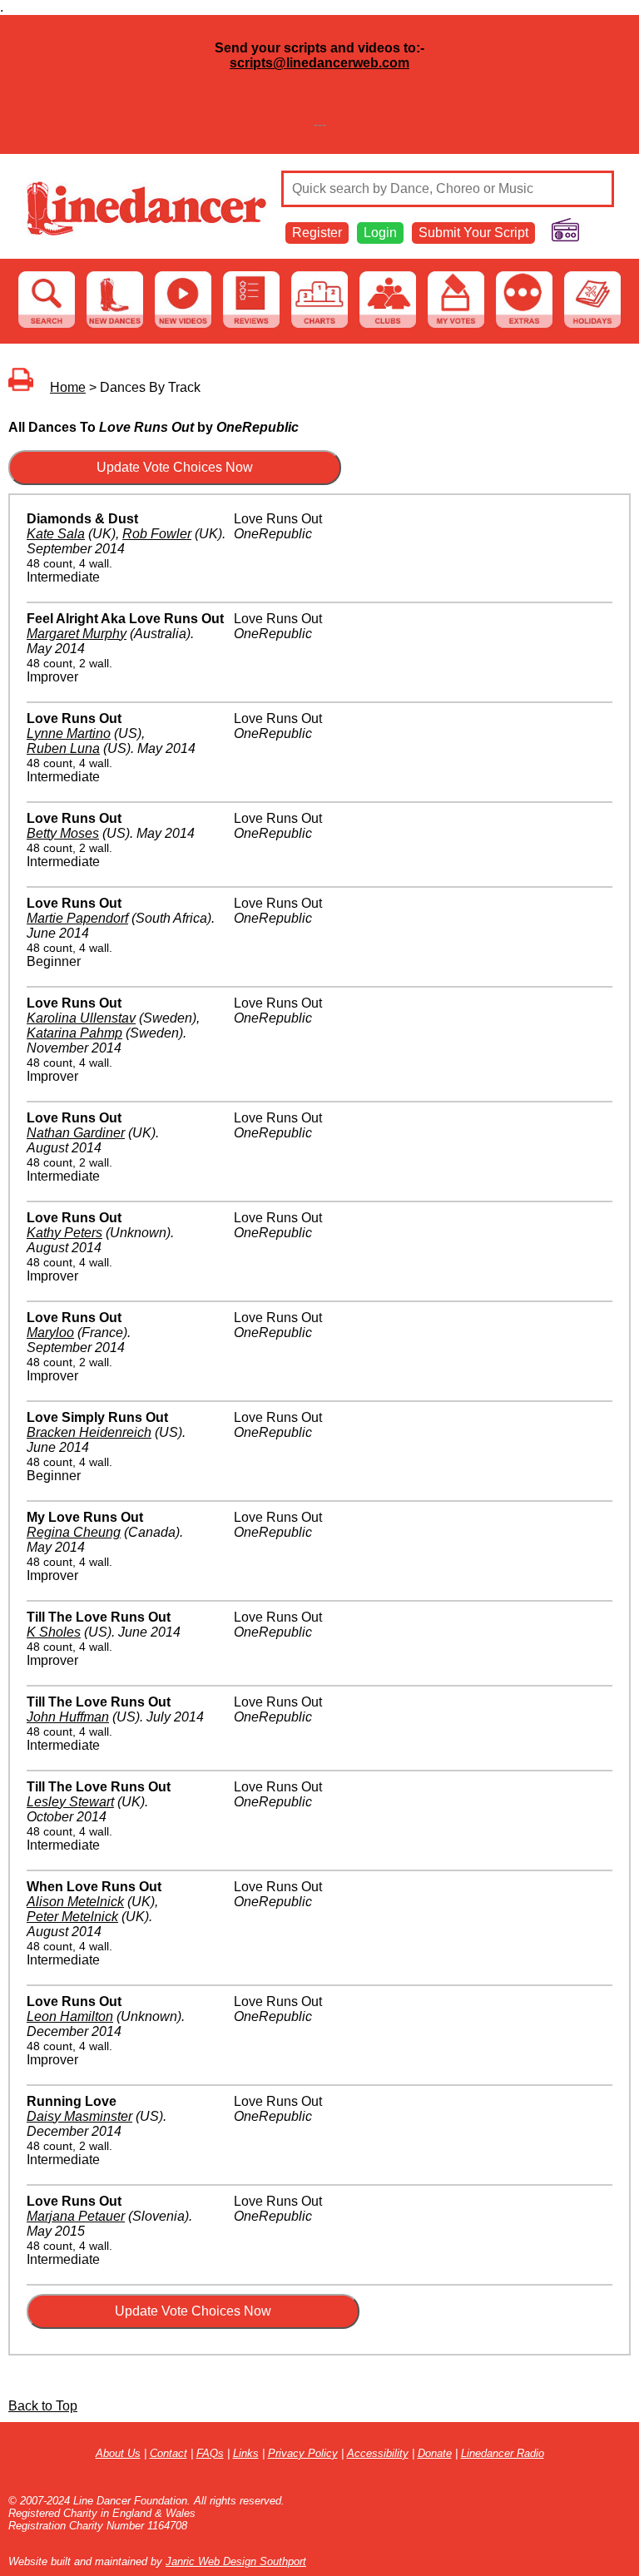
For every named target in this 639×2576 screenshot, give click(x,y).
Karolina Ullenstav (81, 1018)
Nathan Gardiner (76, 1133)
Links (246, 2453)
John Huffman (68, 1717)
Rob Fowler (157, 534)
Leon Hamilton (70, 2016)
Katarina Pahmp (74, 1033)
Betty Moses (63, 833)
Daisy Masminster (79, 2116)
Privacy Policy (303, 2453)
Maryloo (50, 1333)
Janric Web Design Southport (236, 2561)
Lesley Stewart (70, 1802)
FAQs (210, 2453)
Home (68, 387)
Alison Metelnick (75, 1902)
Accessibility (378, 2453)
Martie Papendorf (77, 918)
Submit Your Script (473, 233)
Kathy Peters (64, 1233)
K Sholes (54, 1632)
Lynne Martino (69, 733)
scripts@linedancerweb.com (319, 63)
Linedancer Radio (503, 2453)
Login (380, 233)
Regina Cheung (74, 1532)
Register (317, 233)
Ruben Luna (63, 748)
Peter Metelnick (72, 1917)
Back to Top (43, 2406)
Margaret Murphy (77, 634)
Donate (435, 2453)
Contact (168, 2453)
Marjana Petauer (76, 2216)
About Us (118, 2453)
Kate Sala (56, 534)
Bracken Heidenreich (89, 1432)
